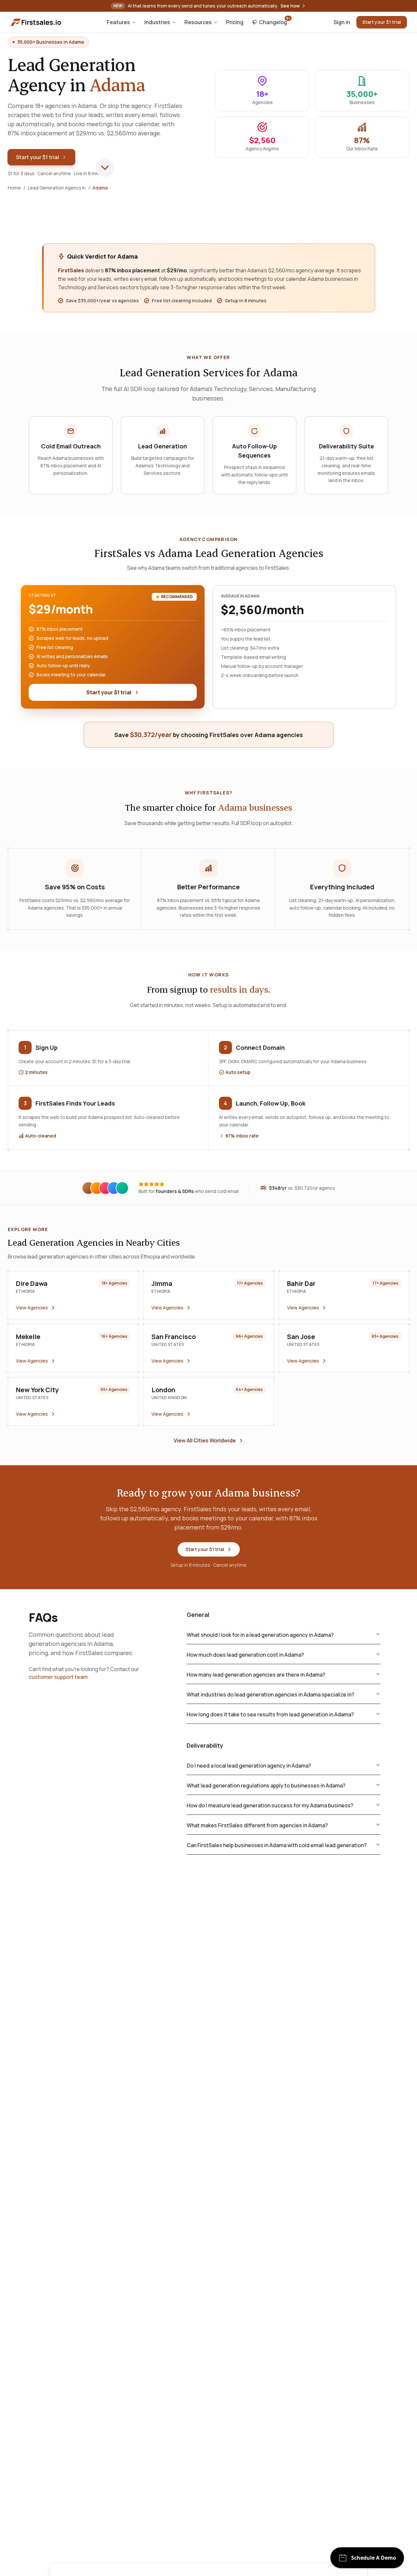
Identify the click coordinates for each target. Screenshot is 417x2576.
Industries (157, 22)
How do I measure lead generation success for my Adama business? (270, 1805)
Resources (198, 22)
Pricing (235, 22)
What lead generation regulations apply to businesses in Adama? (266, 1785)
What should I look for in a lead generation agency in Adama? (260, 1635)
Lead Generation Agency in (57, 188)
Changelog (275, 21)
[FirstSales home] (36, 22)
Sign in (342, 22)
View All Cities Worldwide (205, 1440)
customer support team (58, 1677)
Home (14, 188)
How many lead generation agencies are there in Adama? (256, 1675)
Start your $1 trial (382, 22)
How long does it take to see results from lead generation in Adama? (270, 1714)
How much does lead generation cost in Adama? (245, 1655)
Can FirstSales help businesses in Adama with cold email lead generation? (277, 1845)
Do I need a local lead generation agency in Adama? (249, 1766)
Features (118, 22)
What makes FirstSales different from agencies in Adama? (257, 1825)
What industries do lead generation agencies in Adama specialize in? (270, 1695)
